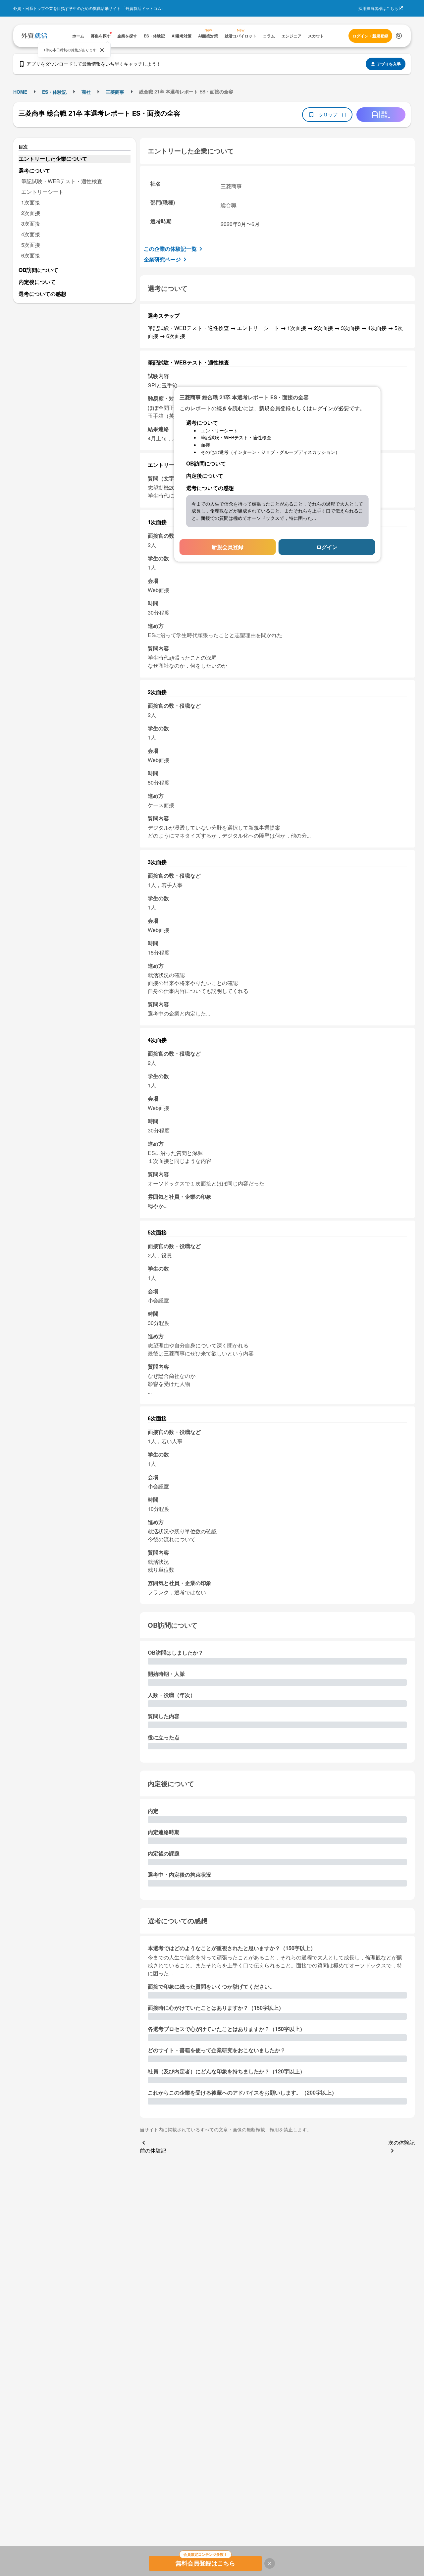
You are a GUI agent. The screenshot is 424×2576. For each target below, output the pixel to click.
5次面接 (31, 245)
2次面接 (31, 213)
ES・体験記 (54, 92)
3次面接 (31, 223)
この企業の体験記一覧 (170, 249)
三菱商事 (115, 92)
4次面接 (31, 234)
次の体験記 (401, 2142)
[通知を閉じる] (102, 50)
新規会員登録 (228, 547)
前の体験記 (153, 2150)
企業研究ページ (162, 259)
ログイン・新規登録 (370, 36)
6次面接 (31, 255)
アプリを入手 (389, 64)
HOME (20, 92)
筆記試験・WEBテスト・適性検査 (62, 181)
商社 (86, 92)
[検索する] (399, 36)
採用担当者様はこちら (378, 8)
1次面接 (31, 202)
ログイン (327, 547)
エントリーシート (42, 192)
